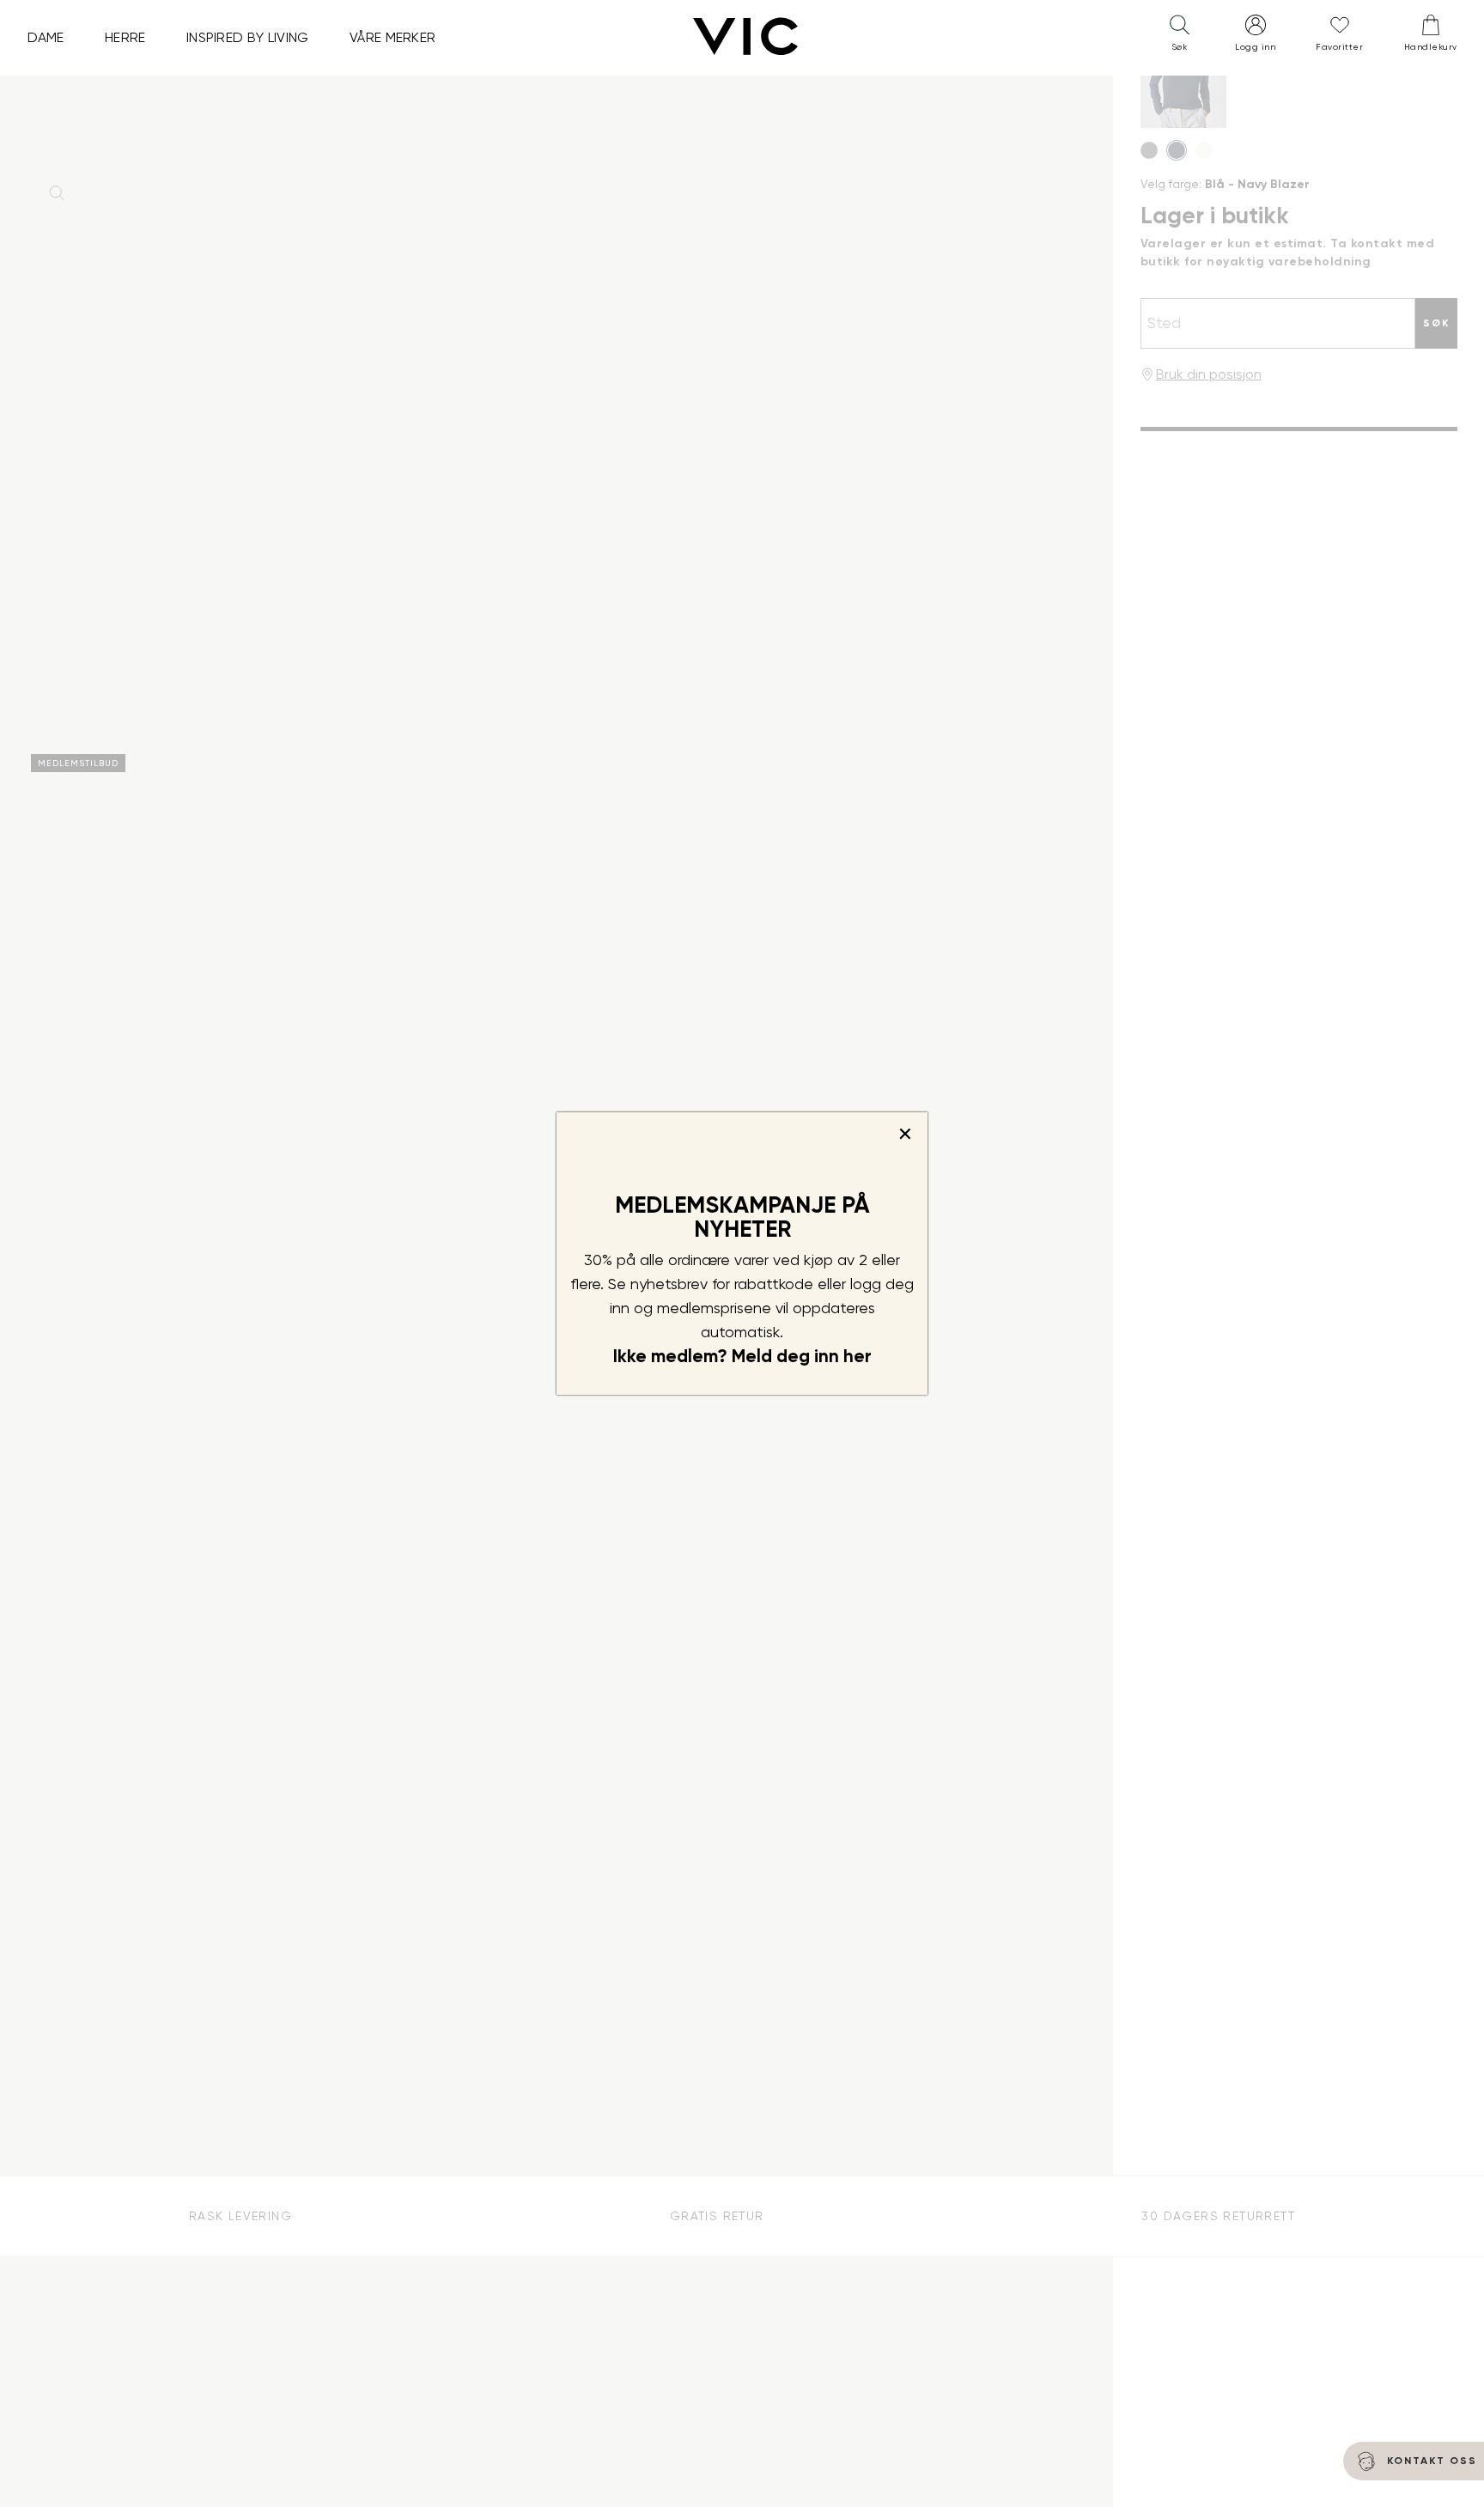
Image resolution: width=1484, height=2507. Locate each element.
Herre (125, 37)
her (858, 1356)
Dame (46, 37)
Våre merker (393, 37)
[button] (1179, 37)
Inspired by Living (248, 37)
